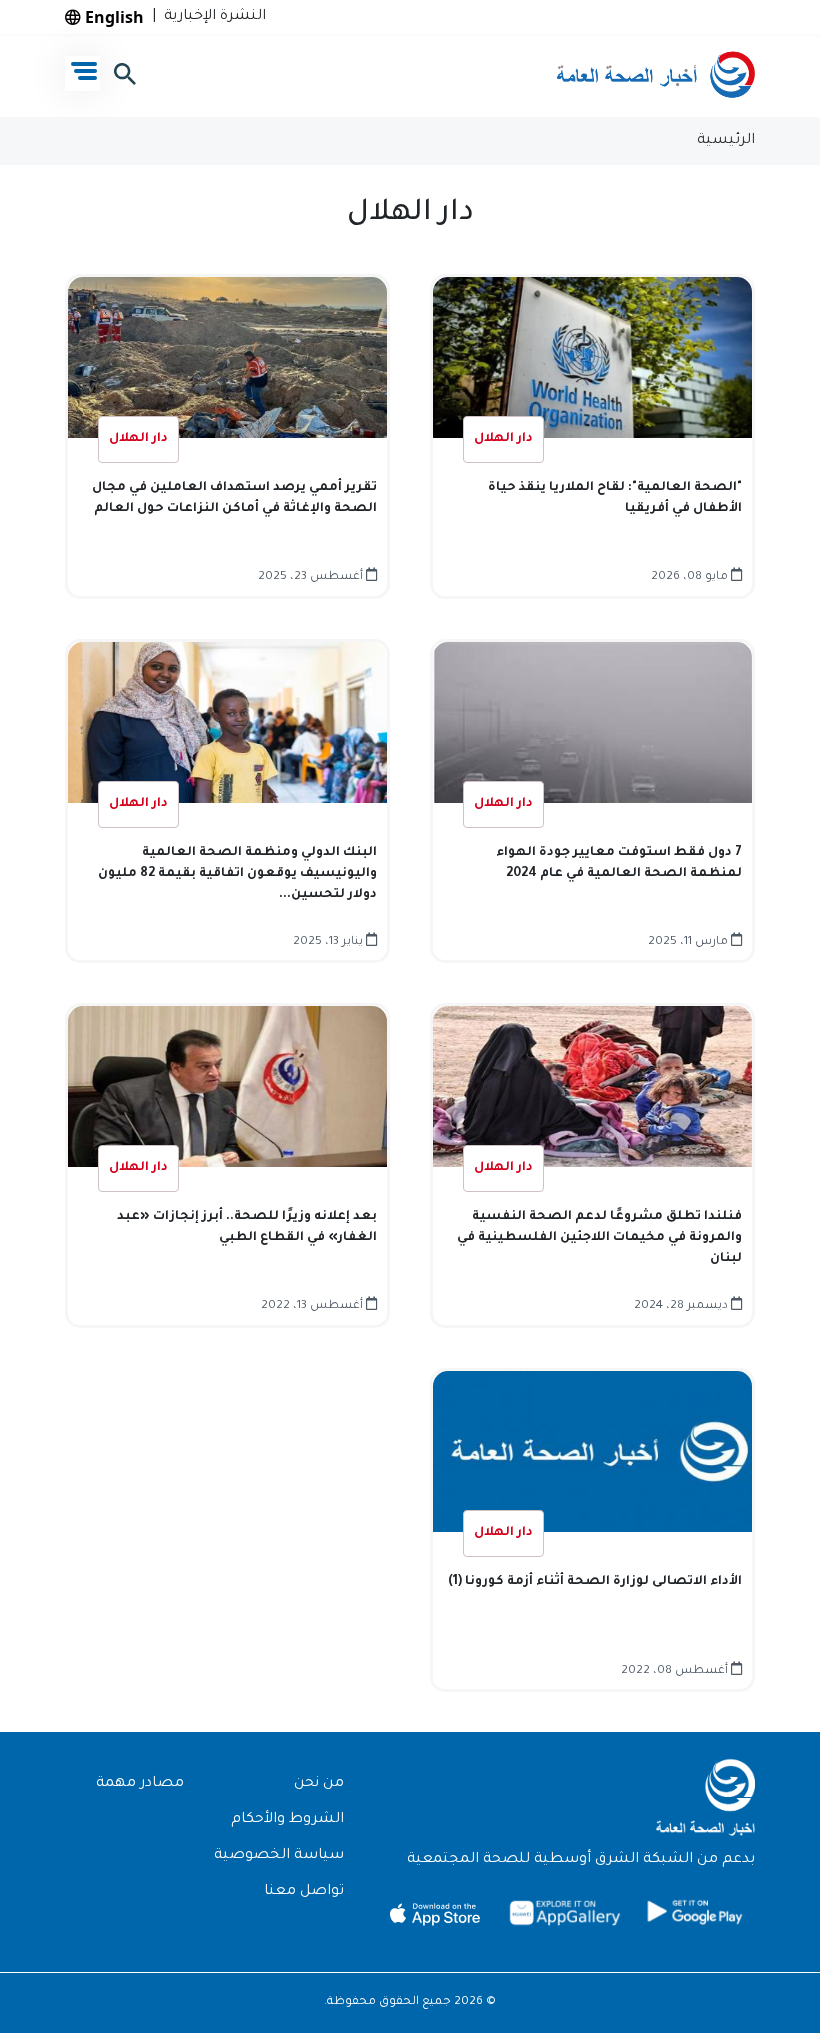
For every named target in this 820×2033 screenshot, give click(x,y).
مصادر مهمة (140, 1784)
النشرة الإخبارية (211, 17)
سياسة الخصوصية (279, 1856)
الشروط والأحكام (287, 1820)
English (112, 17)
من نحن (319, 1784)
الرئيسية (726, 141)
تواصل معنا (304, 1892)
